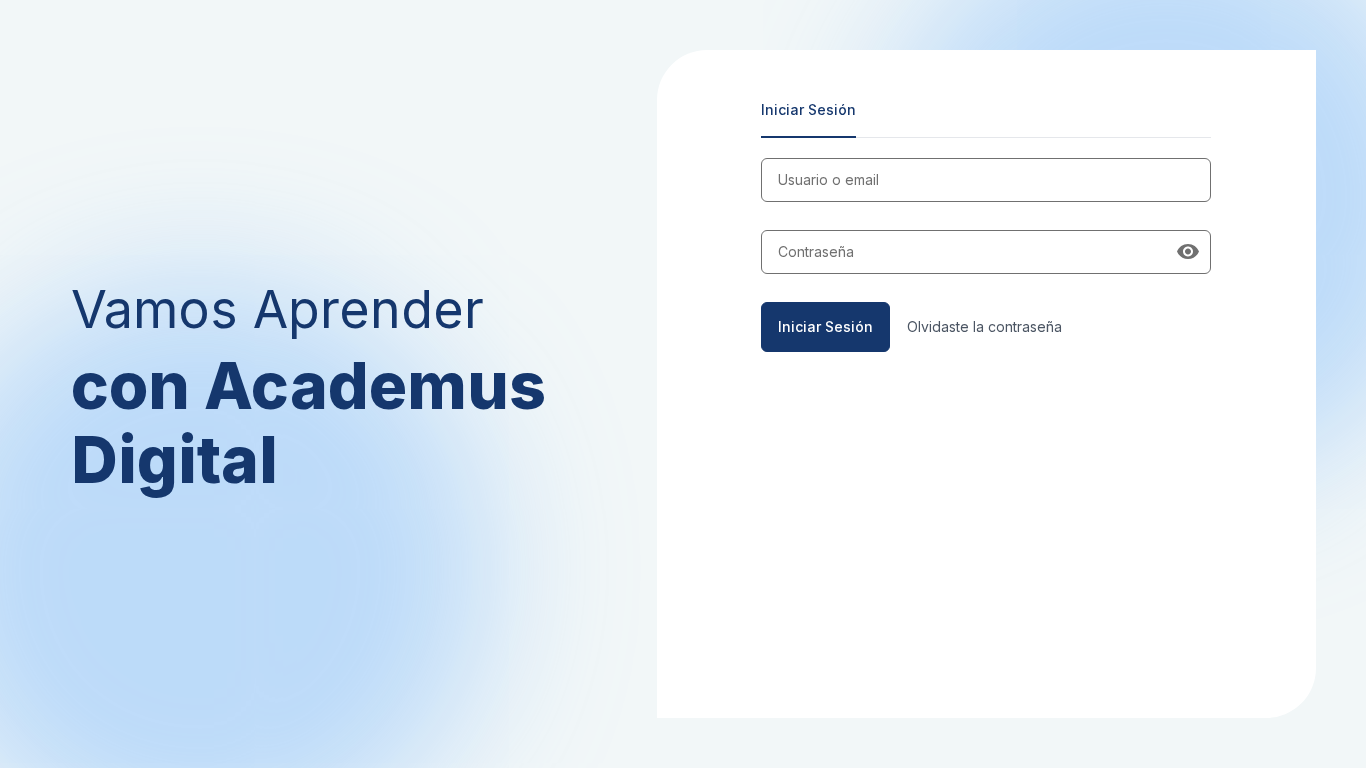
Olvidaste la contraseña (984, 326)
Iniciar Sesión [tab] (808, 109)
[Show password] (1188, 252)
